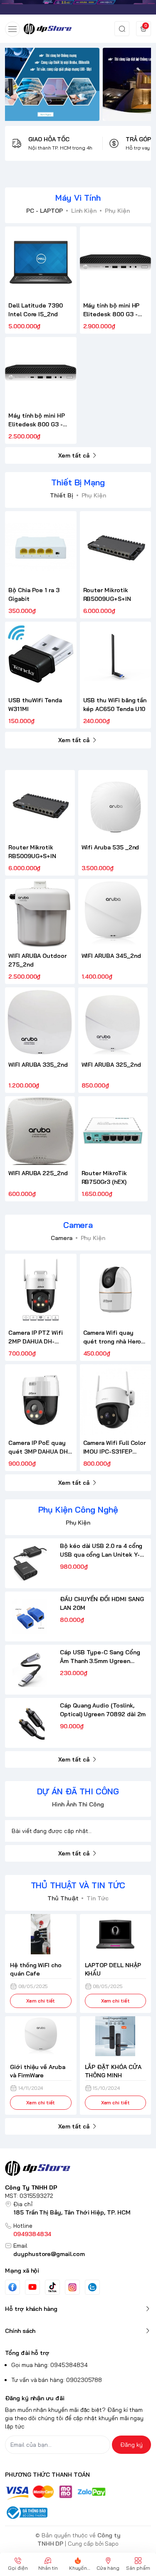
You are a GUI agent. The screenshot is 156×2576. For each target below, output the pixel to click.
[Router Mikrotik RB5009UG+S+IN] (116, 547)
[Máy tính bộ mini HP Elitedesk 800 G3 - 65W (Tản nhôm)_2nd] (41, 373)
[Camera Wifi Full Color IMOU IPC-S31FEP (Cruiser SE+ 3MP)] (116, 1400)
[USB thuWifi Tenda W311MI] (41, 657)
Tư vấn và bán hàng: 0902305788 (57, 2380)
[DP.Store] (48, 29)
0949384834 (32, 2234)
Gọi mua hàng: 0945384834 (50, 2365)
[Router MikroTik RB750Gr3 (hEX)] (113, 1131)
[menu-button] (12, 29)
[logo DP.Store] (78, 2168)
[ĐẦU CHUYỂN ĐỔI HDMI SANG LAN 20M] (30, 1616)
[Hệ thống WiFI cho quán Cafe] (41, 1934)
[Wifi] (78, 7)
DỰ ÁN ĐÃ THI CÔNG (78, 1791)
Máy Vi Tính (78, 198)
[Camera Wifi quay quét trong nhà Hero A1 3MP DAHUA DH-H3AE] (116, 1289)
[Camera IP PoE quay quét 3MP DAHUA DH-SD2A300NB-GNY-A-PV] (41, 1400)
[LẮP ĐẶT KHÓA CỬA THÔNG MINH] (116, 2036)
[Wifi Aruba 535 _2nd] (113, 805)
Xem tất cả (74, 455)
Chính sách (20, 2331)
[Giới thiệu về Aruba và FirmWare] (41, 2036)
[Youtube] (32, 2287)
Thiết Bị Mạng (78, 482)
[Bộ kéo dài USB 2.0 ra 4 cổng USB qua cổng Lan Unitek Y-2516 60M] (30, 1563)
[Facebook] (12, 2287)
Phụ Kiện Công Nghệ (78, 1509)
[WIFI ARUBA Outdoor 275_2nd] (40, 914)
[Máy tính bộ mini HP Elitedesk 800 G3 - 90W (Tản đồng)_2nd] (116, 262)
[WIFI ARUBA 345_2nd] (113, 914)
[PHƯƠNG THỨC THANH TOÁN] (78, 2493)
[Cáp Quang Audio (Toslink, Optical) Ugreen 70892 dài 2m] (30, 1723)
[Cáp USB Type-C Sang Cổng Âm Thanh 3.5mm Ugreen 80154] (30, 1670)
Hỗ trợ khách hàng (31, 2309)
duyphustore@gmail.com (49, 2254)
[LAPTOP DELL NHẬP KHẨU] (116, 1934)
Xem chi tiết (41, 2001)
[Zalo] (92, 2287)
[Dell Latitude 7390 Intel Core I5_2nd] (41, 262)
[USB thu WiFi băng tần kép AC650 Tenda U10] (116, 657)
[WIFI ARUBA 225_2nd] (40, 1131)
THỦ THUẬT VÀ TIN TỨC (78, 1885)
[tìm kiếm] (122, 29)
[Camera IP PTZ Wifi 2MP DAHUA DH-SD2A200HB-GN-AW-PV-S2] (41, 1289)
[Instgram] (72, 2287)
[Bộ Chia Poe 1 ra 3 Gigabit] (41, 547)
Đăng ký (131, 2445)
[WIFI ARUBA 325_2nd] (113, 1022)
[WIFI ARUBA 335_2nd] (40, 1022)
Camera (78, 1225)
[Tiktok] (52, 2287)
